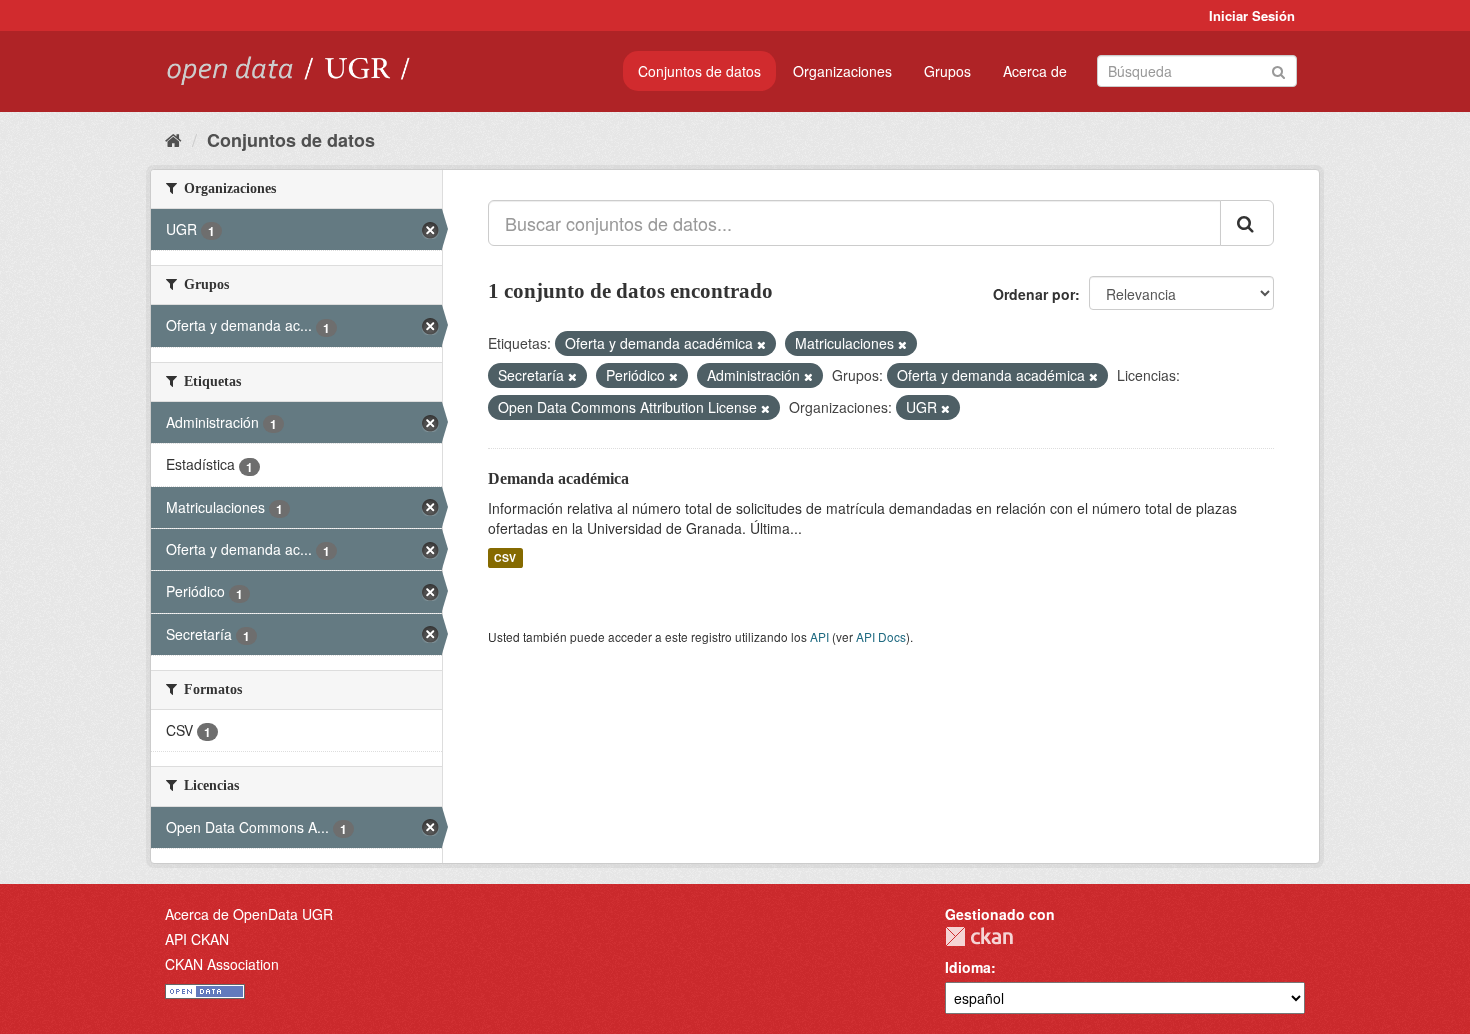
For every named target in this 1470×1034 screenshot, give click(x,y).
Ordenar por (1034, 294)
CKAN (979, 936)
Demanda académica (558, 478)
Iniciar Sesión (1252, 15)
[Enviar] (1278, 69)
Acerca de (1035, 71)
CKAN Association (222, 964)
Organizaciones (842, 71)
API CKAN (197, 939)
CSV (505, 557)
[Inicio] (173, 139)
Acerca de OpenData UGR (249, 914)
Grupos (947, 71)
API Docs (881, 636)
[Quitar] (761, 344)
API (819, 636)
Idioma (968, 967)
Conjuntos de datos (699, 71)
